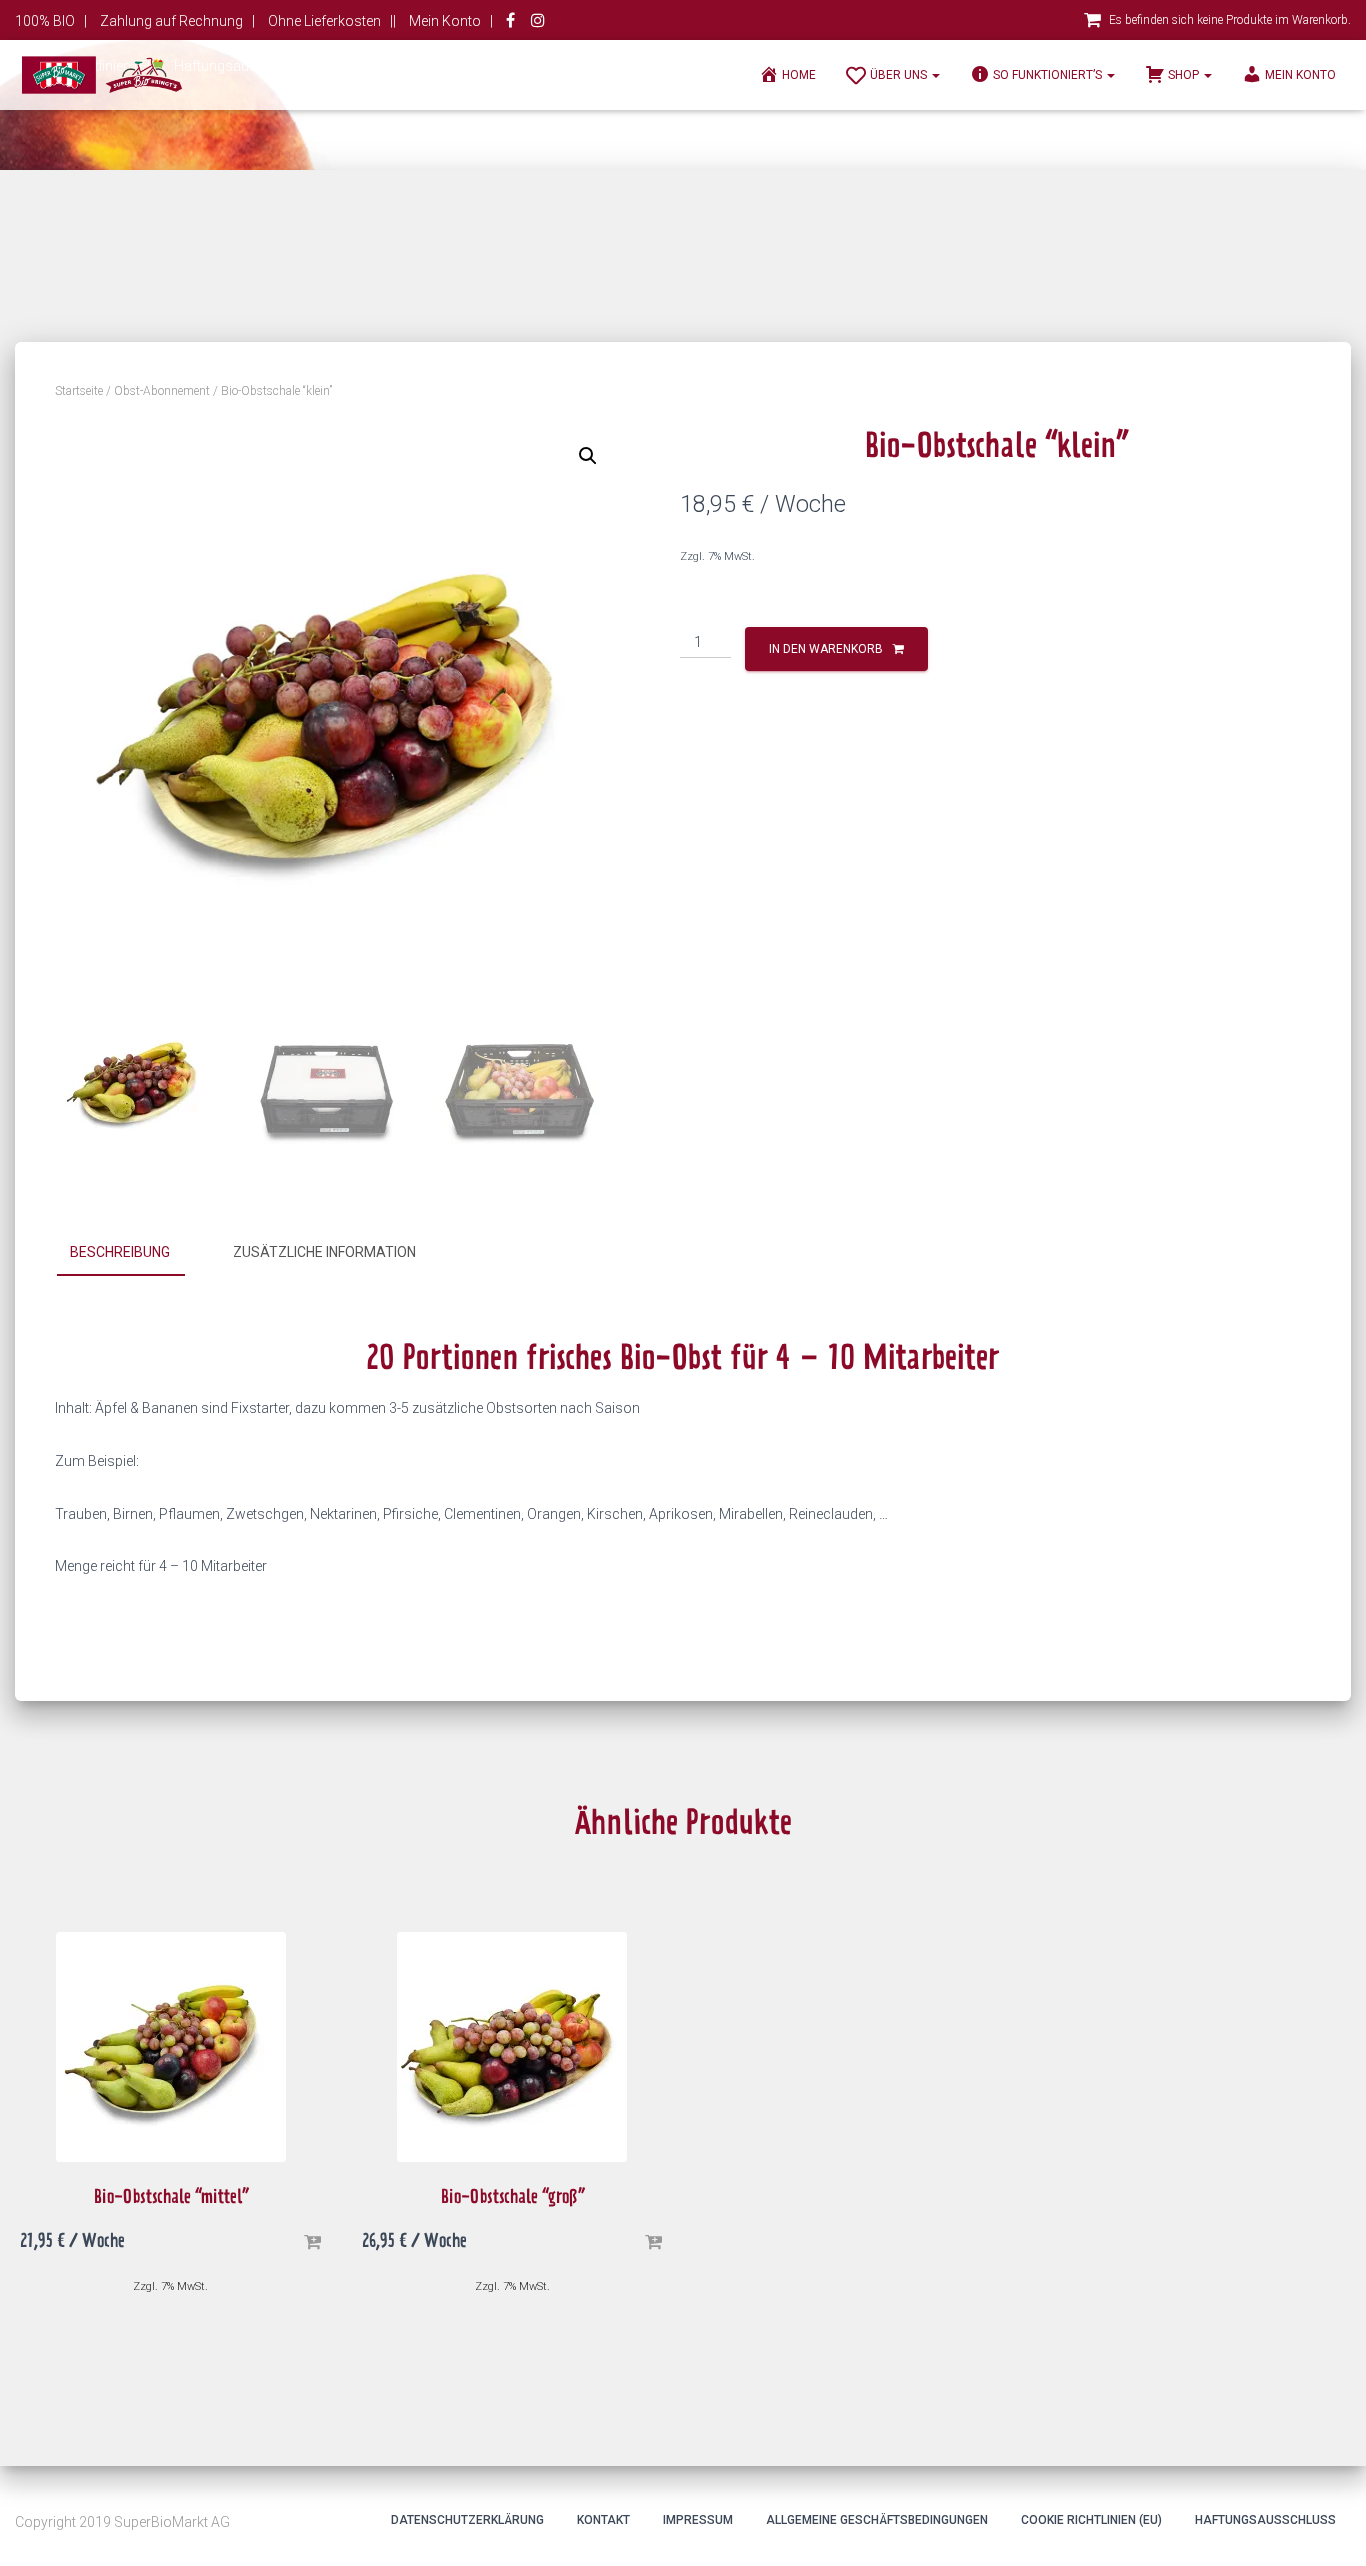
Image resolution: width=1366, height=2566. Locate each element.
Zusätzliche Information (324, 1252)
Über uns (900, 75)
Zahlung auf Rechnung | (177, 21)
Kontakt (603, 2520)
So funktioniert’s (1049, 75)
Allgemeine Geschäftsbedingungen (877, 2520)
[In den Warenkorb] (312, 2243)
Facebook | (512, 23)
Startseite (79, 391)
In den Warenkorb (826, 649)
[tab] (135, 1253)
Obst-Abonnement (162, 391)
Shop (1185, 75)
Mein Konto (1300, 75)
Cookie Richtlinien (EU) (1091, 2520)
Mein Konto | (451, 21)
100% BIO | (51, 21)
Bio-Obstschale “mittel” (171, 2199)
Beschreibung (120, 1252)
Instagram (538, 23)
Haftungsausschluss (1265, 2520)
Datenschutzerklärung (467, 2520)
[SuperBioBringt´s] (102, 75)
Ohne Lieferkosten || (332, 21)
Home (799, 75)
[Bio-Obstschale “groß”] (512, 2047)
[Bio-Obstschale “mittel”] (171, 2047)
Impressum (698, 2520)
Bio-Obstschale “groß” (512, 2199)
